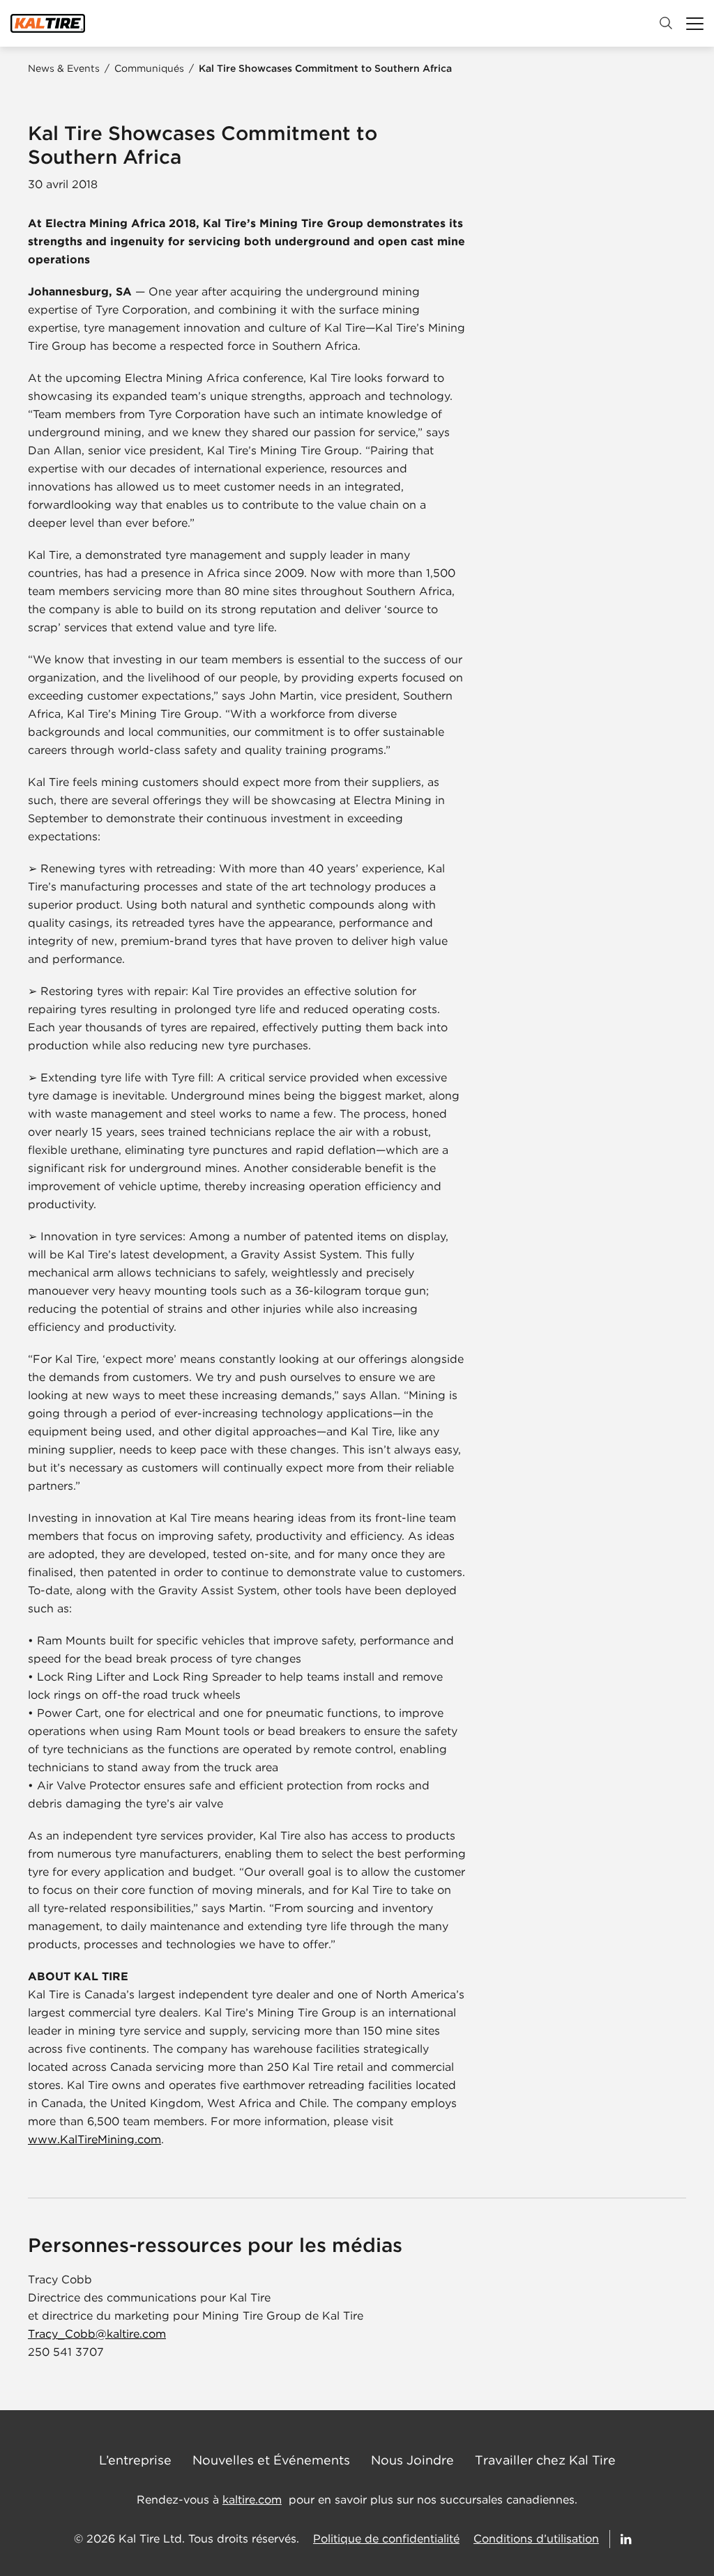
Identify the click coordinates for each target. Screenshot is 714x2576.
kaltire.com (252, 2500)
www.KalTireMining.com (94, 2139)
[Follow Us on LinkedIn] (627, 2539)
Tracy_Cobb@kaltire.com (97, 2334)
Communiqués (149, 68)
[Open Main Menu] (695, 23)
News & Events (64, 68)
